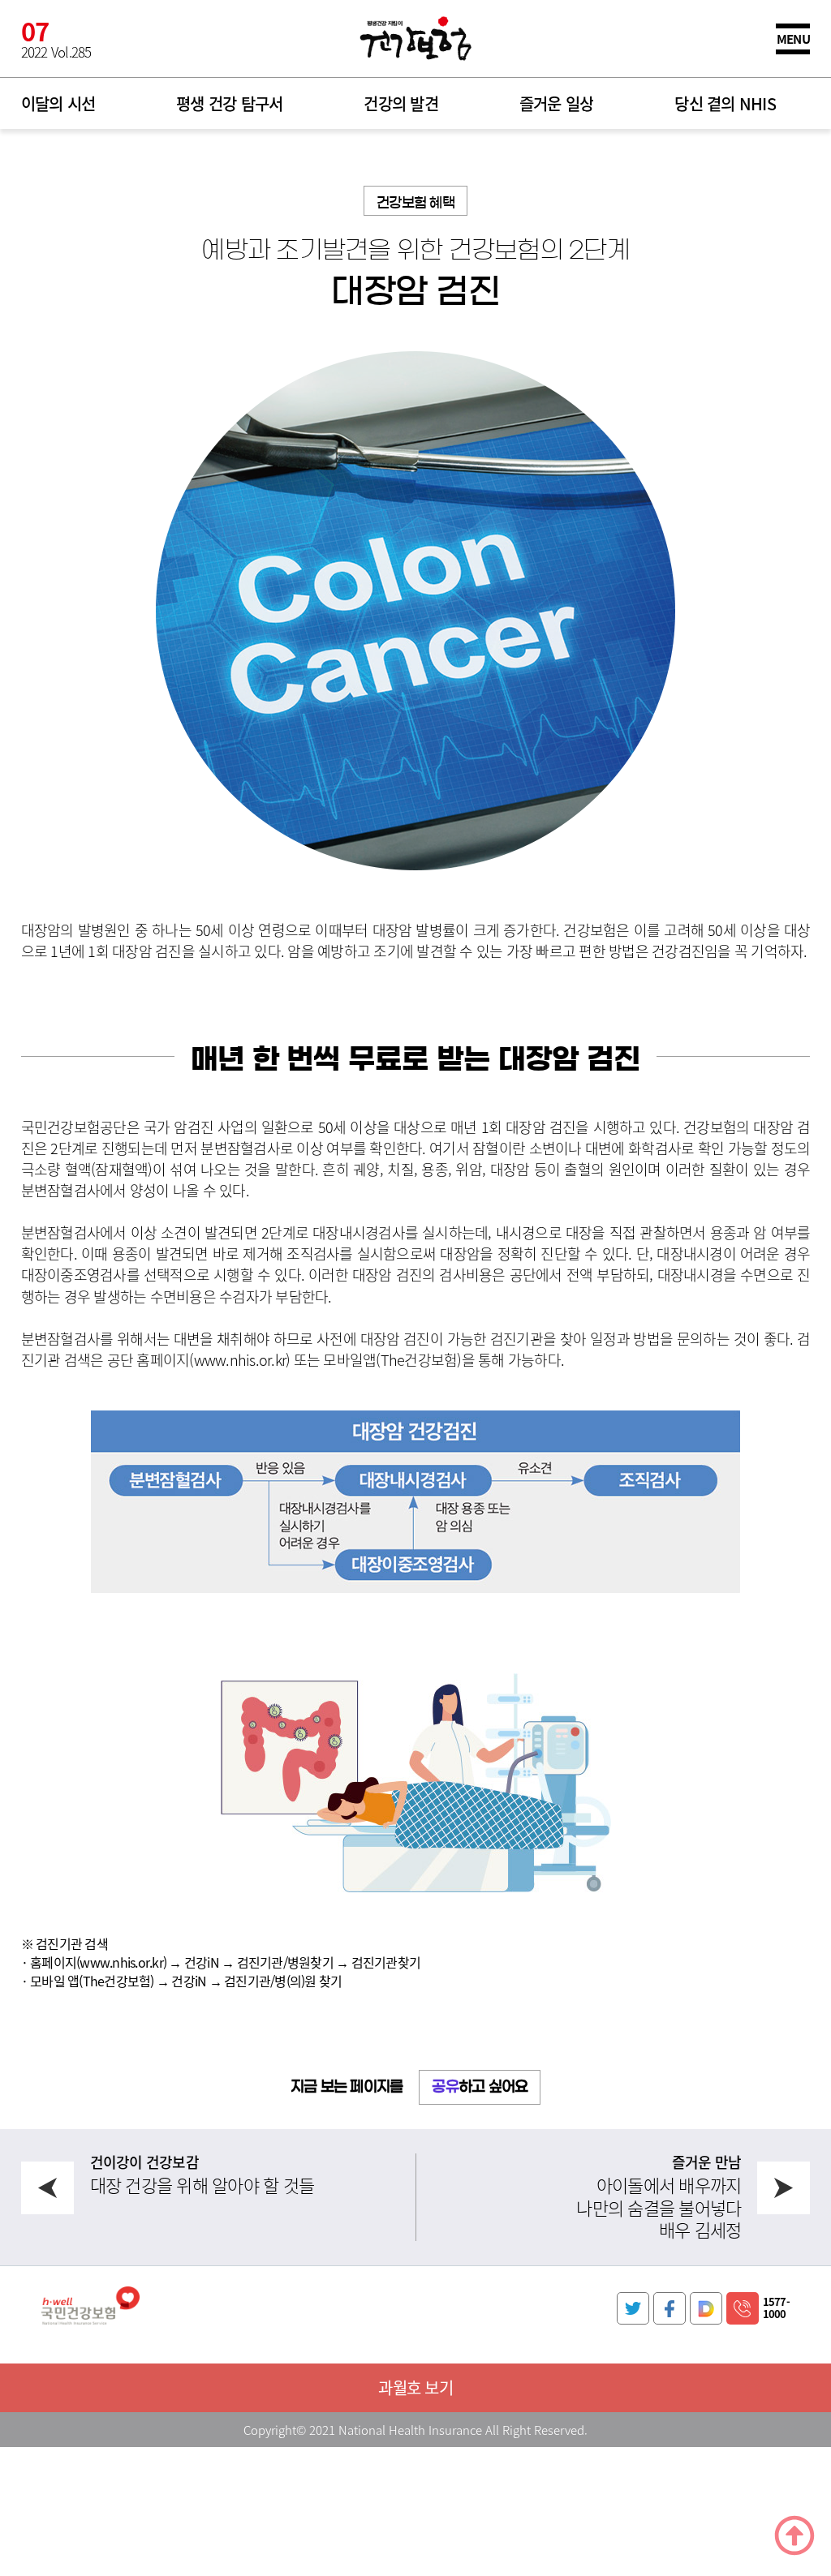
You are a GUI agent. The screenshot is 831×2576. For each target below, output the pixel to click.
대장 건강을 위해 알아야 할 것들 (202, 2185)
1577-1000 (776, 2308)
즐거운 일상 (557, 103)
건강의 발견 (401, 103)
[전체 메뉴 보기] (793, 39)
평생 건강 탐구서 (229, 103)
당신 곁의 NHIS (725, 103)
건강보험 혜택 (415, 202)
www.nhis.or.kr (240, 1359)
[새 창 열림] (633, 2308)
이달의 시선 (58, 103)
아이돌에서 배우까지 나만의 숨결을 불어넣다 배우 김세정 (659, 2207)
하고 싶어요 (480, 2087)
